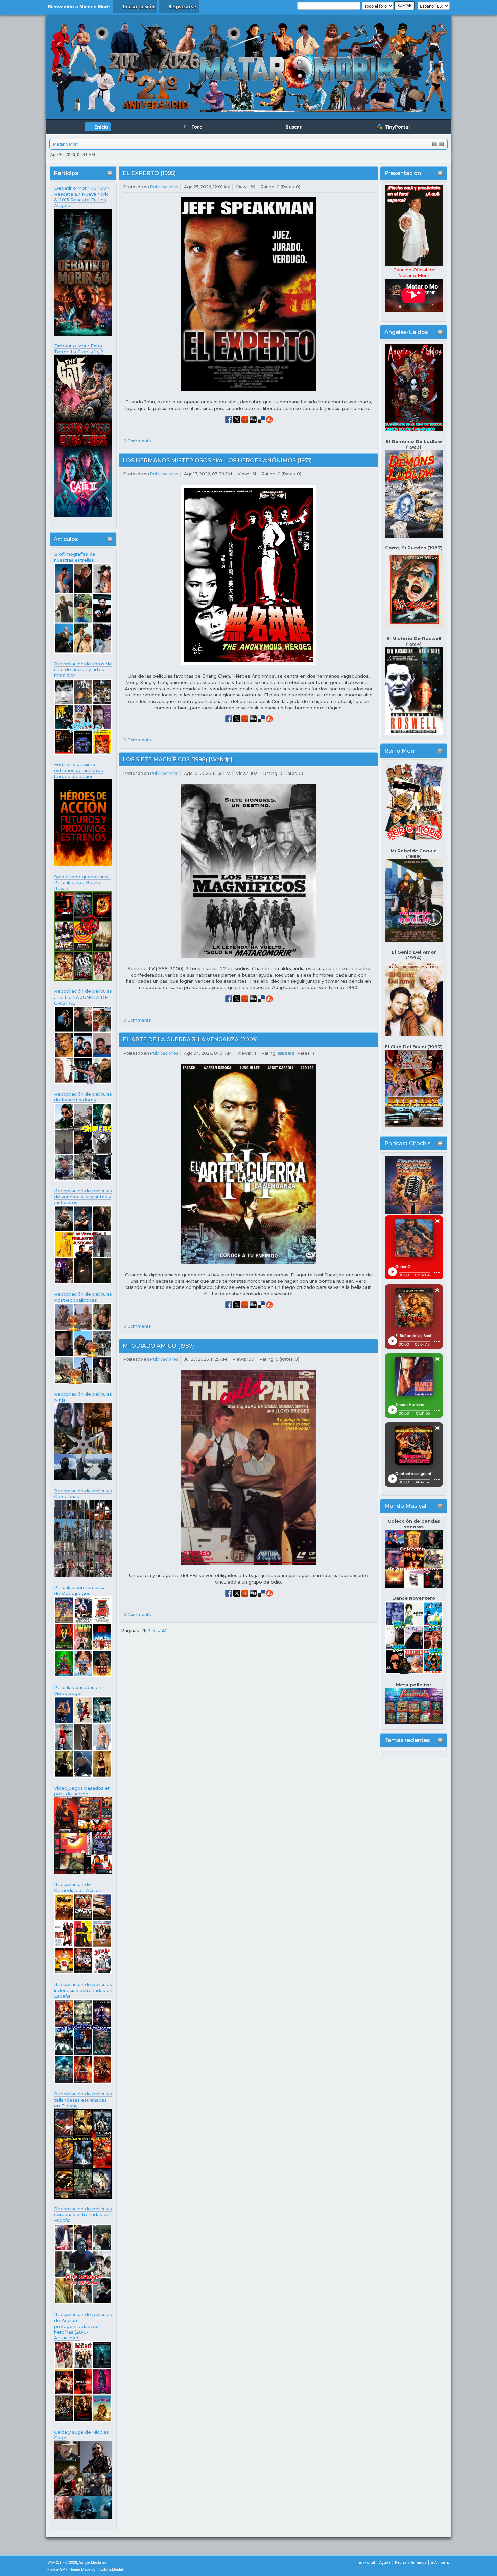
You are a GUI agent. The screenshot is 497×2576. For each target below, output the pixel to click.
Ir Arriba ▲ (440, 2562)
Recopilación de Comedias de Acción (78, 1887)
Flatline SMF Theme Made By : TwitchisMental (85, 2569)
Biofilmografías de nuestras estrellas (75, 557)
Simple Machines (93, 2562)
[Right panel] (441, 144)
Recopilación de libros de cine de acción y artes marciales (83, 670)
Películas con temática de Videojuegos (80, 1590)
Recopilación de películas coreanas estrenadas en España (83, 2215)
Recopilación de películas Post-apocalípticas (83, 1297)
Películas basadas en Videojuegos (78, 1690)
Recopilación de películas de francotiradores (83, 1097)
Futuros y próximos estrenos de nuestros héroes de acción (79, 770)
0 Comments (137, 441)
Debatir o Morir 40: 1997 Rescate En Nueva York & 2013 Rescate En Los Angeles (82, 197)
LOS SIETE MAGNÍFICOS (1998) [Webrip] (177, 759)
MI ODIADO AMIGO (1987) (158, 1346)
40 (165, 1630)
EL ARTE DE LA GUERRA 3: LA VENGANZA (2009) (190, 1040)
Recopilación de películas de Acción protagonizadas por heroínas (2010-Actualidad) (83, 2326)
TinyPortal (366, 2562)
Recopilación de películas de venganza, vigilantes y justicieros (83, 1196)
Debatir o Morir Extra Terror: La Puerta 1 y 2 (79, 349)
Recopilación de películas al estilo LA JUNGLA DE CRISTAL (83, 997)
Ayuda (385, 2562)
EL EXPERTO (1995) (149, 173)
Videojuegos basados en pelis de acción (82, 1791)
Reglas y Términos (411, 2562)
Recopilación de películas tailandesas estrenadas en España (83, 2100)
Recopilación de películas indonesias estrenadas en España (83, 1990)
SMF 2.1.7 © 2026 (62, 2562)
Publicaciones (164, 187)
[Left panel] (435, 144)
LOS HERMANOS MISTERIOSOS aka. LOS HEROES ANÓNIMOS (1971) (217, 460)
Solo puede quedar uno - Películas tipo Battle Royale (83, 882)
